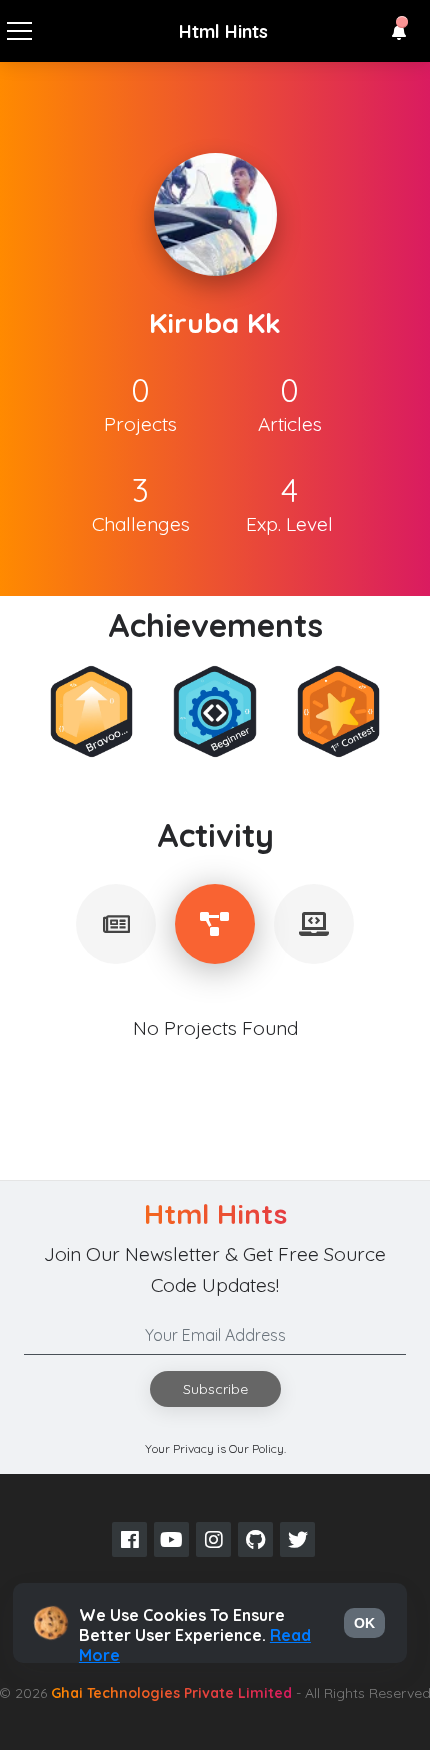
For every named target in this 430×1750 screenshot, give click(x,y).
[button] (399, 32)
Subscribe (215, 1389)
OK (364, 1623)
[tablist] (116, 924)
